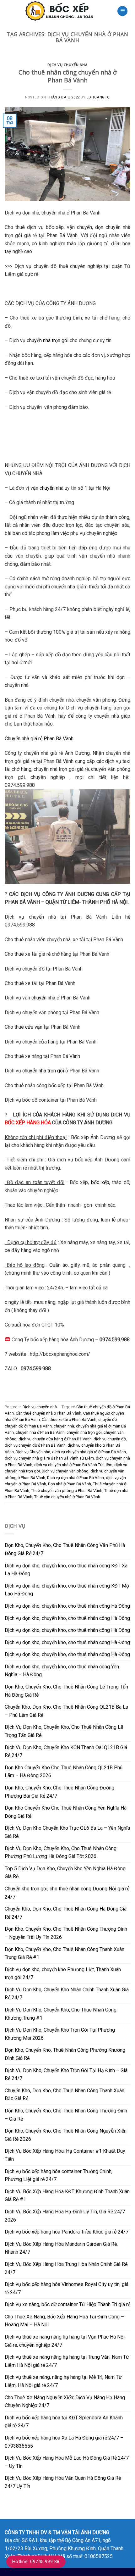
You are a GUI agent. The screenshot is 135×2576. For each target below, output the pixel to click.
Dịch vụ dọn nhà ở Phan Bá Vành (76, 1478)
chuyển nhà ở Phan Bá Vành (40, 1432)
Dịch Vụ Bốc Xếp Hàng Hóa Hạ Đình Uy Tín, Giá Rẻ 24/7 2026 (65, 2216)
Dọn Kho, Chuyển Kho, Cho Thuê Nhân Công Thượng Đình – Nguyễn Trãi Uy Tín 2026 (66, 1933)
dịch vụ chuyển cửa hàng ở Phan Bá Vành (55, 1439)
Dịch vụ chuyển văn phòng (65, 1471)
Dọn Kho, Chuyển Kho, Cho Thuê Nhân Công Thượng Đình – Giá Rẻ (66, 2115)
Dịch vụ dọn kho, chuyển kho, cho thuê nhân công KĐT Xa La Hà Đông (66, 1570)
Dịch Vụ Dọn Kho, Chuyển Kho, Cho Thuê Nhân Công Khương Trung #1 (61, 2014)
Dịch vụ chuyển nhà (67, 65)
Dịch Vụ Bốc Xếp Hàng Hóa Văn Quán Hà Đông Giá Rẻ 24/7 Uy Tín (63, 2482)
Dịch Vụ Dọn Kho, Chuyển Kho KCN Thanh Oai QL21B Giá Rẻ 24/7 (66, 1752)
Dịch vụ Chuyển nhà (33, 1452)
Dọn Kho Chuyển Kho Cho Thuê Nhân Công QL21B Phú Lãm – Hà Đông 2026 (64, 1772)
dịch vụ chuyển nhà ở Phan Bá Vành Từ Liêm (73, 1465)
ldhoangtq (98, 97)
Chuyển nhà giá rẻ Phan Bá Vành (39, 739)
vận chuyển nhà (47, 488)
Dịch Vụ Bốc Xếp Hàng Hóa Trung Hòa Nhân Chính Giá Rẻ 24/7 (66, 2268)
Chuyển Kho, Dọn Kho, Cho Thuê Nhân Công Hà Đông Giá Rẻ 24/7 (66, 1913)
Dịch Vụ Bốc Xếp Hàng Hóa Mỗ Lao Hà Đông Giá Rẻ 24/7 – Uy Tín (67, 2462)
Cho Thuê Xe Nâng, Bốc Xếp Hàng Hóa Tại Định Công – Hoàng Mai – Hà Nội (64, 2321)
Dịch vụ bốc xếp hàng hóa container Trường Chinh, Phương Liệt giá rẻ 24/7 (59, 2175)
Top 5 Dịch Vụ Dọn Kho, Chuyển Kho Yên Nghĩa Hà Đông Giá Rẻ (65, 1873)
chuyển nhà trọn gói (48, 340)
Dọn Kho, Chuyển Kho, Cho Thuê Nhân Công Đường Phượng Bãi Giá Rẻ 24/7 (59, 1792)
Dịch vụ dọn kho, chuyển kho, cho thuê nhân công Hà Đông (67, 1606)
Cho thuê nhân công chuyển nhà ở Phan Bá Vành (68, 76)
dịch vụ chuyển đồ (110, 1439)
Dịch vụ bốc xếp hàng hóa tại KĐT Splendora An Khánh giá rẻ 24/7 (64, 2422)
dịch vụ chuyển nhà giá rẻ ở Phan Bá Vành (89, 1452)
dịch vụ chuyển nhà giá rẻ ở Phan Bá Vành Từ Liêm (49, 1458)
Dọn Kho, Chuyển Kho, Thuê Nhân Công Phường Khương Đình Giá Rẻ (65, 2054)
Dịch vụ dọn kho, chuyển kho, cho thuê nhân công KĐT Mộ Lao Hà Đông (67, 1590)
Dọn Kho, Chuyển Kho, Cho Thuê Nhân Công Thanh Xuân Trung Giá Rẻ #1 (65, 1953)
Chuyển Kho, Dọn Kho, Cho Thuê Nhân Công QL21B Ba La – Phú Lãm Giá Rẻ (66, 1711)
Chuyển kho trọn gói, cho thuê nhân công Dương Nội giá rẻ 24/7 (67, 1893)
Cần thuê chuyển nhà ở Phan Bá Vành (49, 1413)
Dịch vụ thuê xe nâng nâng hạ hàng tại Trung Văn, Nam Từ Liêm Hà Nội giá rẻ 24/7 (67, 2361)
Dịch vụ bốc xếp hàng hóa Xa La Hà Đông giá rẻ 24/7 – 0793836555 (64, 2442)
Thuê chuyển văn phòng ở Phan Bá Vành (67, 1491)
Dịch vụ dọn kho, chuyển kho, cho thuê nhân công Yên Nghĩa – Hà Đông (62, 1671)
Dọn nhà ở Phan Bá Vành (70, 1484)
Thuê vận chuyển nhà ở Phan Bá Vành (67, 1497)
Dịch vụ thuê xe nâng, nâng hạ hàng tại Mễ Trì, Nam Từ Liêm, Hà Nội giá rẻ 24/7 (63, 2381)
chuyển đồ (108, 1419)
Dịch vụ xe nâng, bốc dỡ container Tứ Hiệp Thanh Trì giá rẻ (67, 2304)
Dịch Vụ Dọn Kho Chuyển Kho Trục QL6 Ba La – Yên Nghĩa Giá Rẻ (67, 1832)
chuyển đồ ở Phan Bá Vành (28, 1426)
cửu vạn (34, 1027)
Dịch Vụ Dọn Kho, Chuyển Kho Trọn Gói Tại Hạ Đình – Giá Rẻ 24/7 (66, 2075)
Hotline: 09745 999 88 (36, 2562)
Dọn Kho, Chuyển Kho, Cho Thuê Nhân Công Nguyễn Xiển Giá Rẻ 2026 (66, 2135)
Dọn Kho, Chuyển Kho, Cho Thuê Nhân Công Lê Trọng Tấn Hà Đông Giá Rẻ (66, 1691)
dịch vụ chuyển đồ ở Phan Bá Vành (35, 1445)
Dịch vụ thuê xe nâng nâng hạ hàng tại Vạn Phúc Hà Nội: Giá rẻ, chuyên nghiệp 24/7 (65, 2341)
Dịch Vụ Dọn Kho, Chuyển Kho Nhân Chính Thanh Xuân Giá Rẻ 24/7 (67, 1994)
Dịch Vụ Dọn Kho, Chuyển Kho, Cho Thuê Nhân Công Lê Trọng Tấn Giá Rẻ (64, 1731)
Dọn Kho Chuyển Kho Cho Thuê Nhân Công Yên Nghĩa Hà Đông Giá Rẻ (66, 1812)
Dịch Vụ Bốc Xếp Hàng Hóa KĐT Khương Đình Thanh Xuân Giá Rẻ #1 (67, 2196)
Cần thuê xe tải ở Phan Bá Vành (69, 1419)
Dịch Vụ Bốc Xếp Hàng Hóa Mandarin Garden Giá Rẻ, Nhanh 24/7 (61, 2248)
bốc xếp (100, 1182)
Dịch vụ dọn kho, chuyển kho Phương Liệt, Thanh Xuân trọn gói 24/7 (63, 1974)
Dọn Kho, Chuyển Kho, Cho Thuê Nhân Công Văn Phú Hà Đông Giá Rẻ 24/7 (65, 1549)
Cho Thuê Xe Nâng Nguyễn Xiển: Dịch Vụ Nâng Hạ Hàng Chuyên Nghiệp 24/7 (65, 2402)
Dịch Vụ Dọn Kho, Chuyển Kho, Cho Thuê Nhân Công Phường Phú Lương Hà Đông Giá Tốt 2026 (61, 1853)
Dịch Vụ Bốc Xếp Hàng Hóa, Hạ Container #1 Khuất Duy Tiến (65, 2155)
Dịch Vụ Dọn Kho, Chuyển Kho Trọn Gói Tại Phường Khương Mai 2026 (60, 2034)
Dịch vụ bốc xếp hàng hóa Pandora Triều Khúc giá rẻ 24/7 (67, 2232)
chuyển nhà (43, 998)
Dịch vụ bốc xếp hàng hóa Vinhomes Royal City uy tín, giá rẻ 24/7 (67, 2288)
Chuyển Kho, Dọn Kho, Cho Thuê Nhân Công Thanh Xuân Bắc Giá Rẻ (65, 2095)
